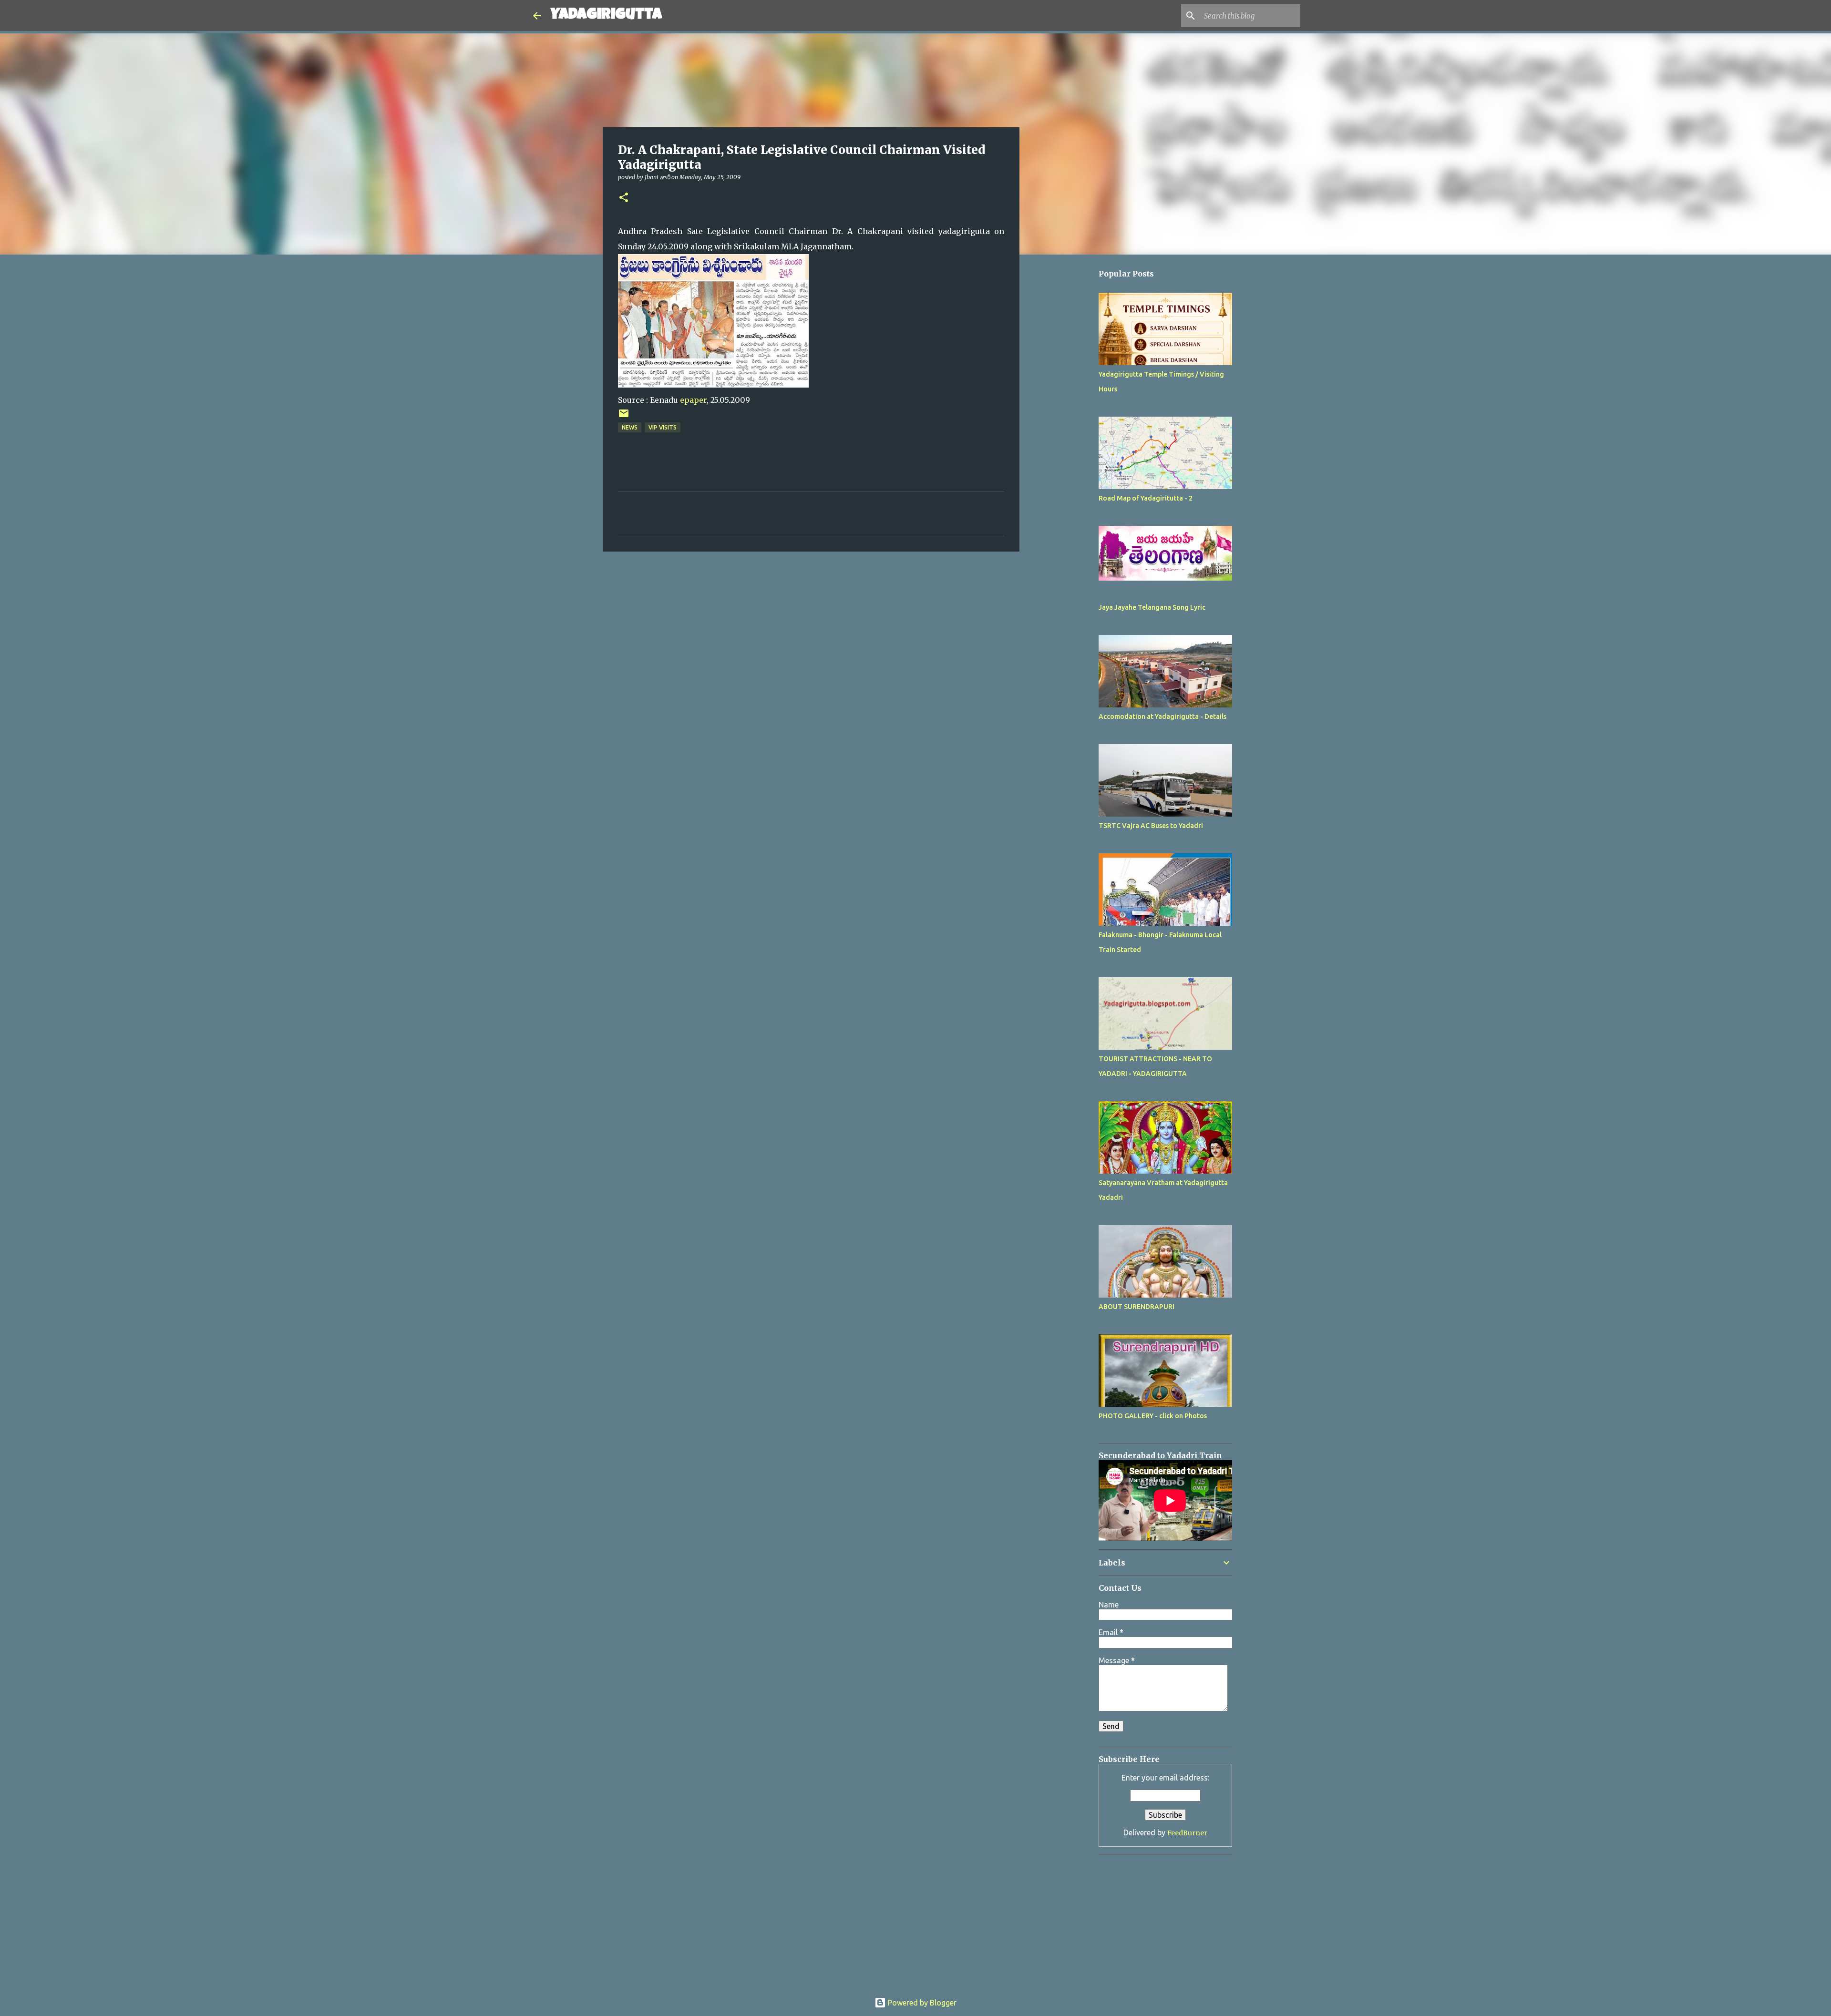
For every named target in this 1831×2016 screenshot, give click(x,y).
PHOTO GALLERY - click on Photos (1153, 1416)
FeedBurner (1187, 1833)
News (630, 427)
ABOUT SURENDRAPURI (1137, 1307)
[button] (624, 198)
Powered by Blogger (921, 2003)
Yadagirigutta (606, 15)
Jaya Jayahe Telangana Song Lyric (1152, 607)
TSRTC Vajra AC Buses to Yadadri (1151, 826)
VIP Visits (663, 427)
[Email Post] (624, 417)
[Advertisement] (1068, 547)
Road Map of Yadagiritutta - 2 (1146, 498)
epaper (693, 400)
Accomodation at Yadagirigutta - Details (1162, 716)
